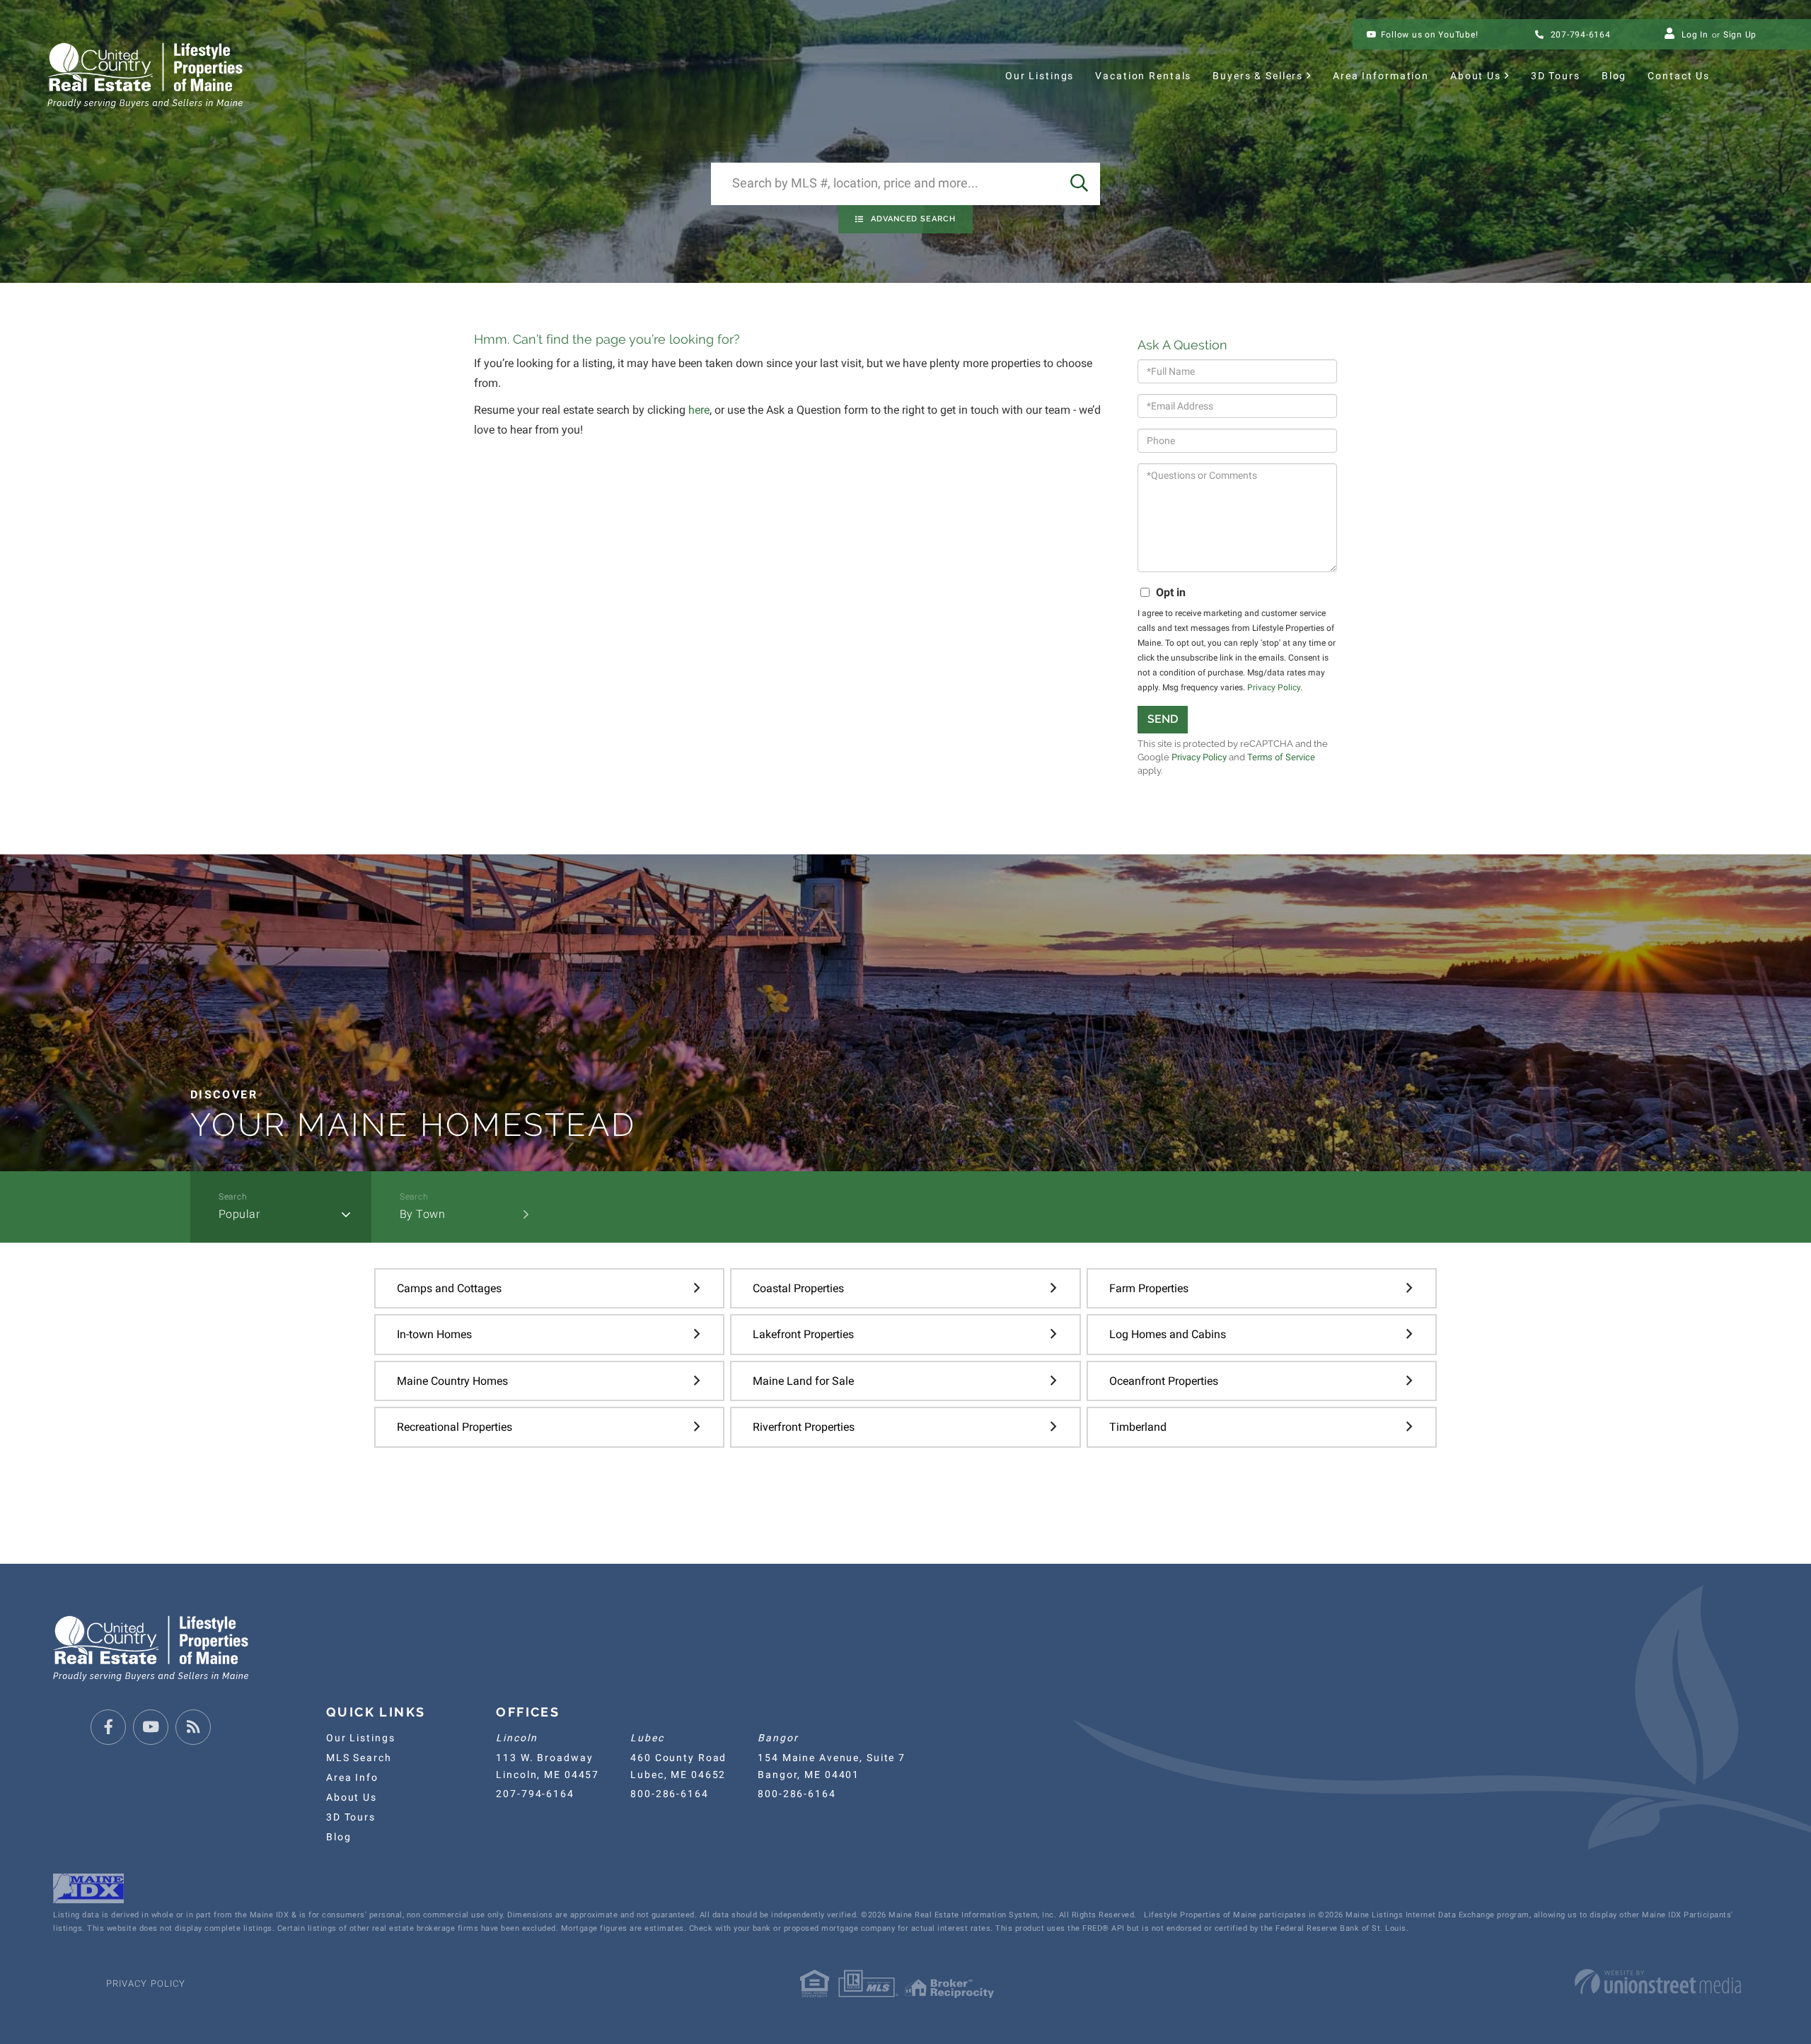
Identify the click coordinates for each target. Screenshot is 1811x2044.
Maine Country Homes (452, 1381)
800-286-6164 (669, 1794)
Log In (1695, 35)
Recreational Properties (455, 1427)
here (699, 410)
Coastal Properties (798, 1288)
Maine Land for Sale (803, 1381)
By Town (423, 1214)
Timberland (1138, 1427)
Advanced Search (913, 219)
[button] (1079, 184)
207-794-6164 (1579, 35)
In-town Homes (434, 1334)
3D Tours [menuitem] (1556, 76)
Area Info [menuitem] (352, 1777)
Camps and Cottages (449, 1288)
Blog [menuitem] (1614, 76)
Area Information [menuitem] (1381, 76)
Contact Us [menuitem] (1679, 76)
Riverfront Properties (804, 1427)
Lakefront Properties (803, 1334)
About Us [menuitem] (1476, 76)
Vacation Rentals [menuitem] (1143, 76)
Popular (239, 1214)
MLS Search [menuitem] (359, 1758)
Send (1163, 719)
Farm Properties (1149, 1288)
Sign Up (1740, 35)
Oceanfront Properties (1164, 1381)
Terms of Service (1281, 757)
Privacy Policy (1274, 687)
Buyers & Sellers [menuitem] (1258, 76)
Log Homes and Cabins (1168, 1334)
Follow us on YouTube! (1430, 35)
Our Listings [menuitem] (1040, 76)
